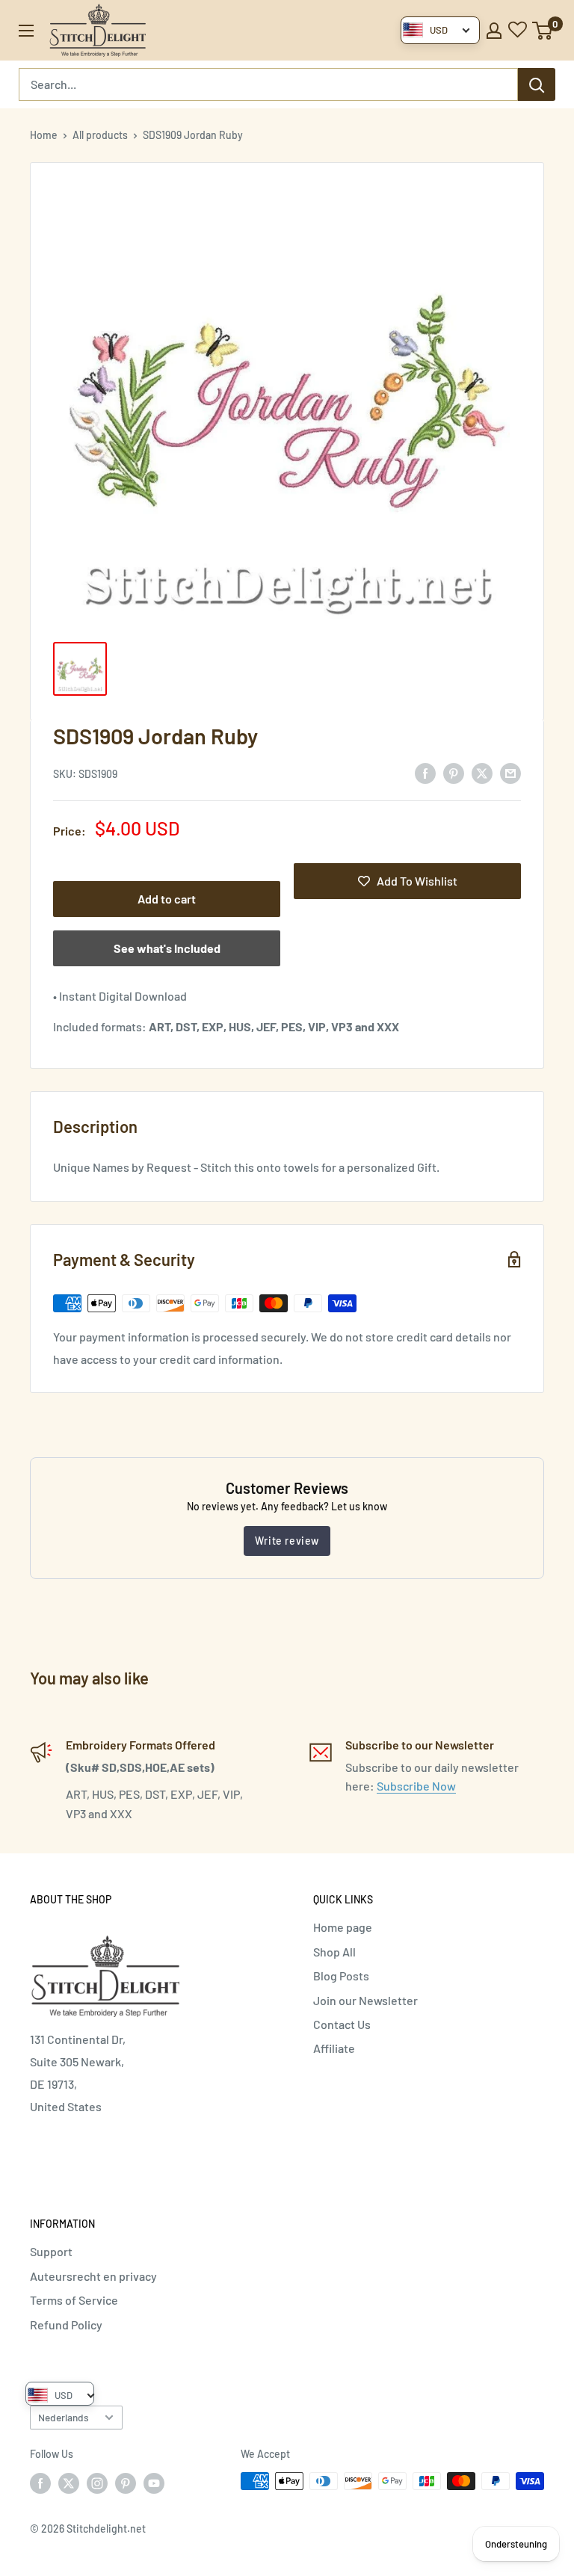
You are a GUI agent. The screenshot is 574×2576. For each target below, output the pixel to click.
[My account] (494, 31)
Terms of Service (74, 2300)
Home (44, 135)
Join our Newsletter (365, 2000)
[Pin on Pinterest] (454, 772)
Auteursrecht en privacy (93, 2276)
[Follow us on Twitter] (69, 2483)
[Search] (537, 84)
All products (100, 135)
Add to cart (167, 899)
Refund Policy (66, 2325)
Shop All (334, 1952)
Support (51, 2251)
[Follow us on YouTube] (154, 2483)
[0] (543, 31)
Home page (343, 1927)
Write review (287, 1541)
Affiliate (334, 2048)
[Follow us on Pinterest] (126, 2483)
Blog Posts (341, 1976)
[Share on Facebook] (425, 772)
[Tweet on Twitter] (482, 772)
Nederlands (64, 2417)
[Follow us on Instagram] (97, 2483)
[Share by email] (510, 772)
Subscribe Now (416, 1786)
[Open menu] (26, 31)
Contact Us (342, 2024)
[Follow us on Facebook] (40, 2483)
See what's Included (167, 948)
